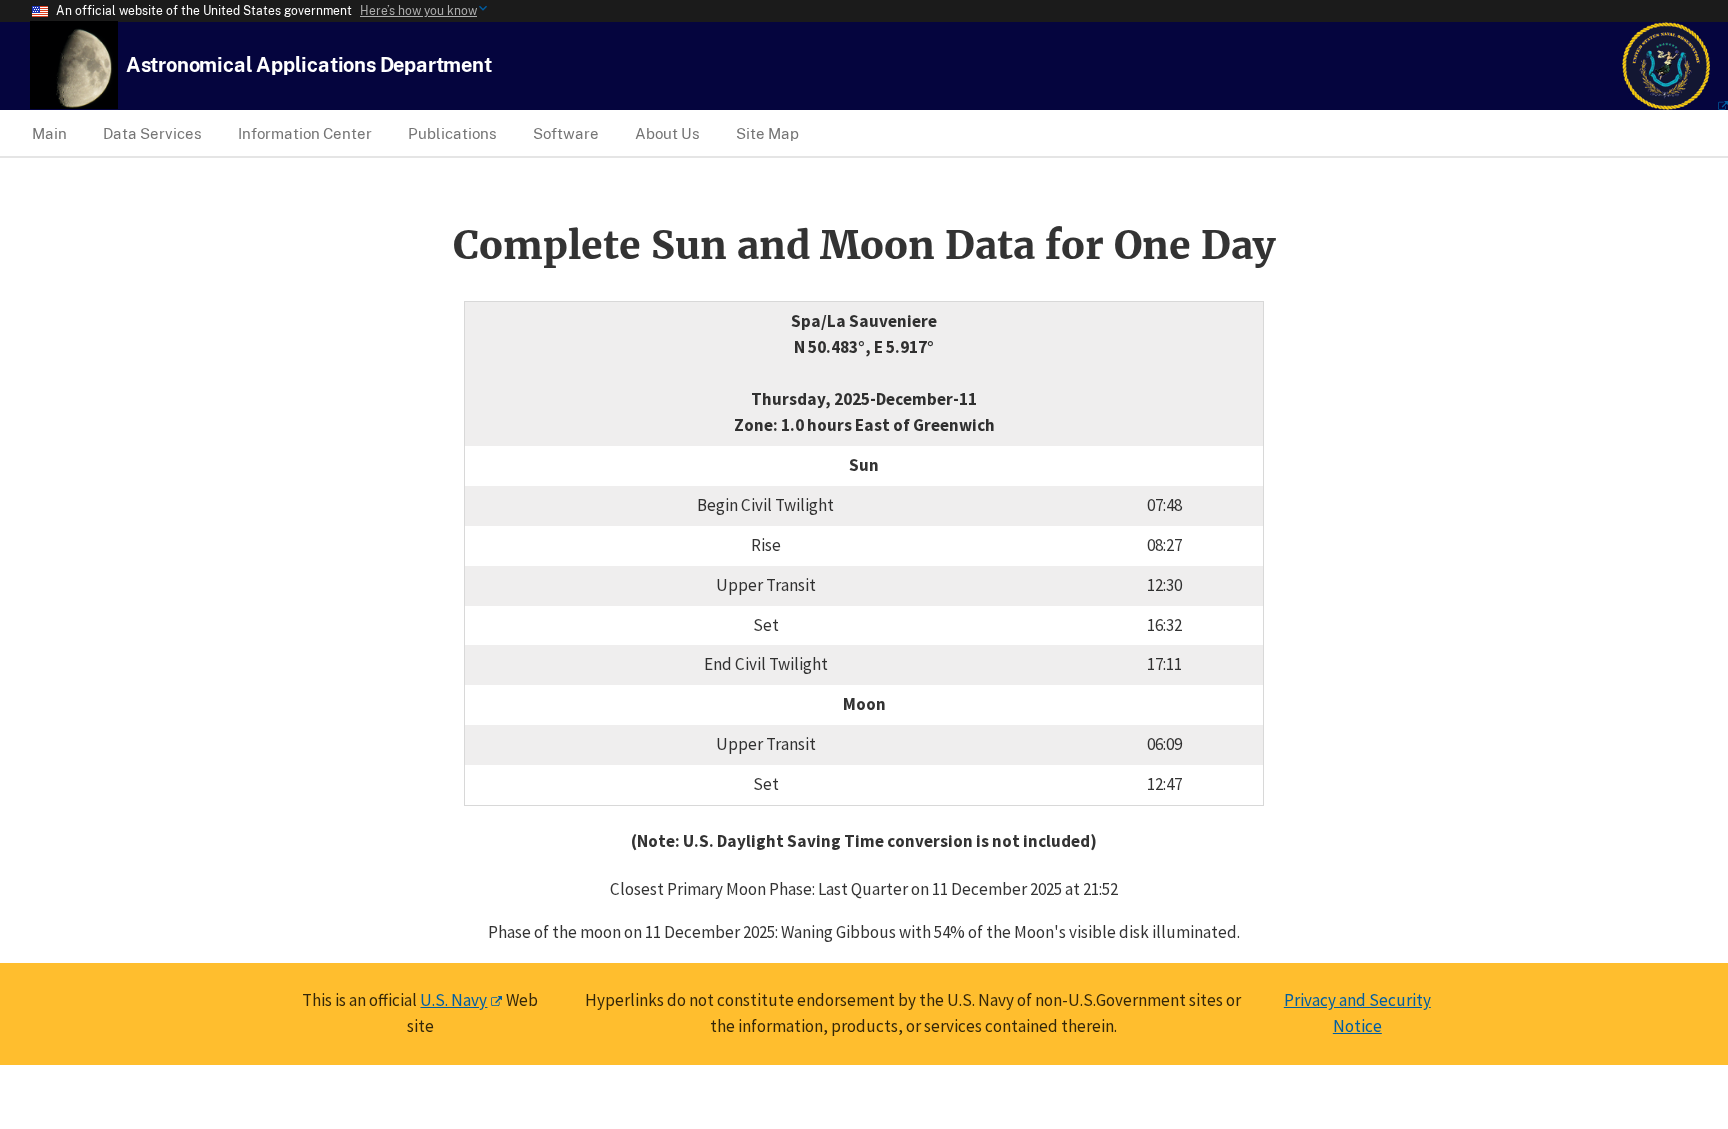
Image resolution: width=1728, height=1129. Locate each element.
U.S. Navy (453, 1000)
